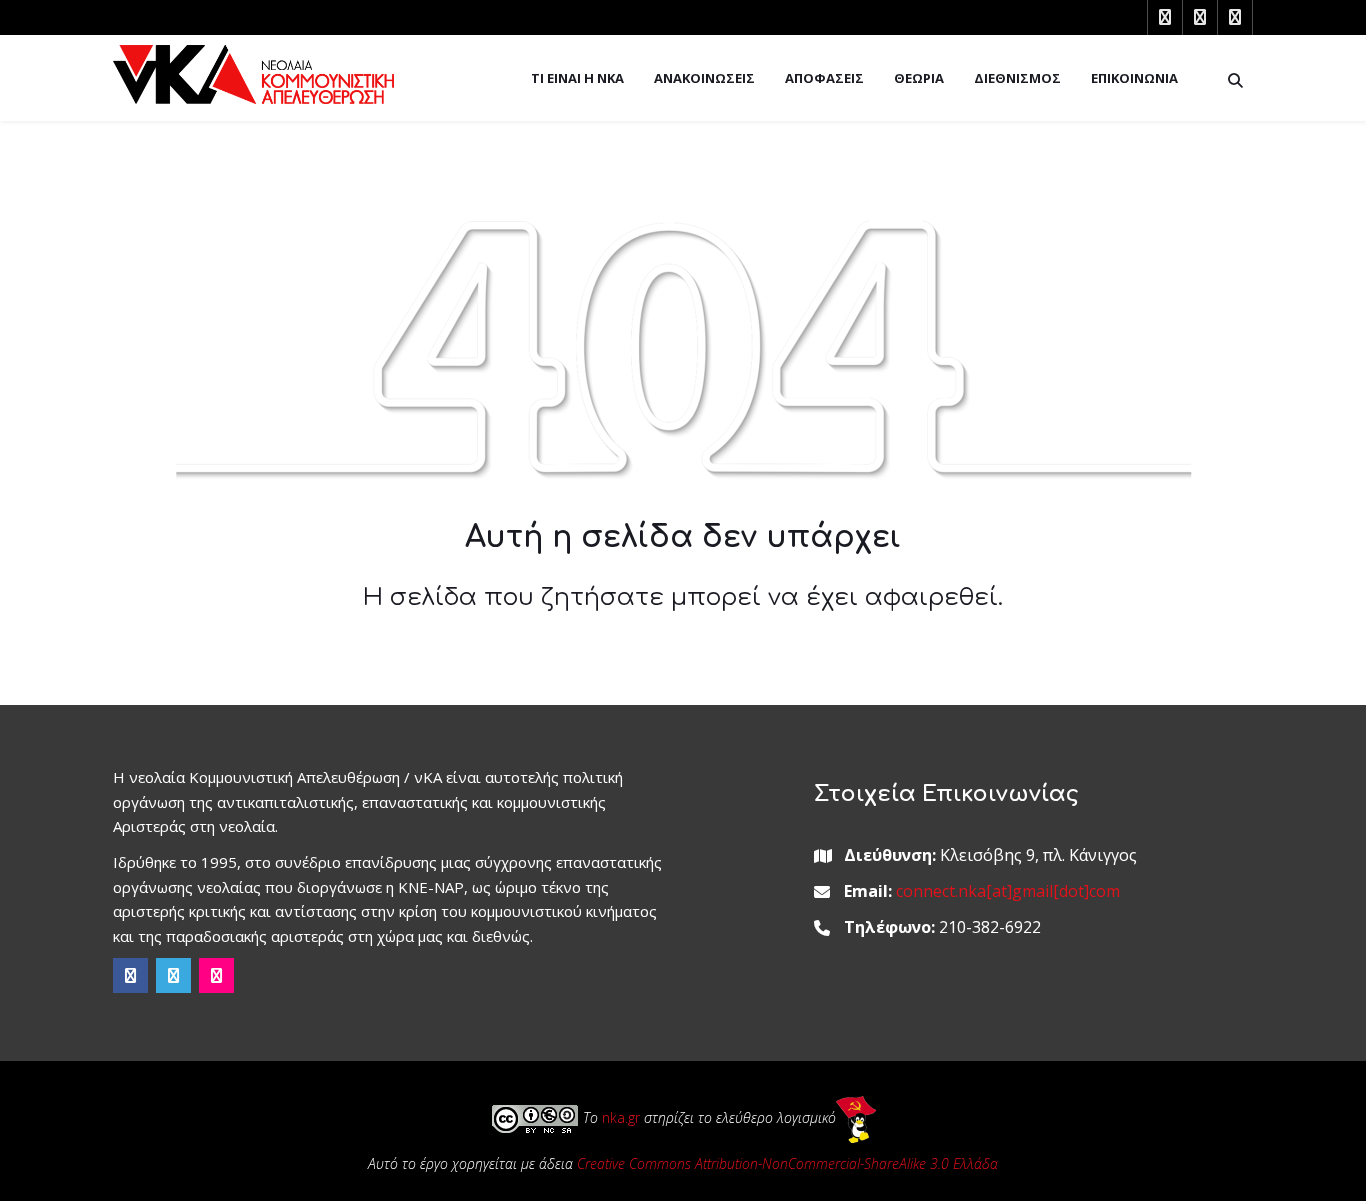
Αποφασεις (824, 78)
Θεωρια (919, 78)
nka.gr (621, 1118)
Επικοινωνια (1134, 78)
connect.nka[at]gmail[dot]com (1008, 891)
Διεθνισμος (1017, 78)
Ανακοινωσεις (704, 78)
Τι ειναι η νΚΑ (577, 78)
